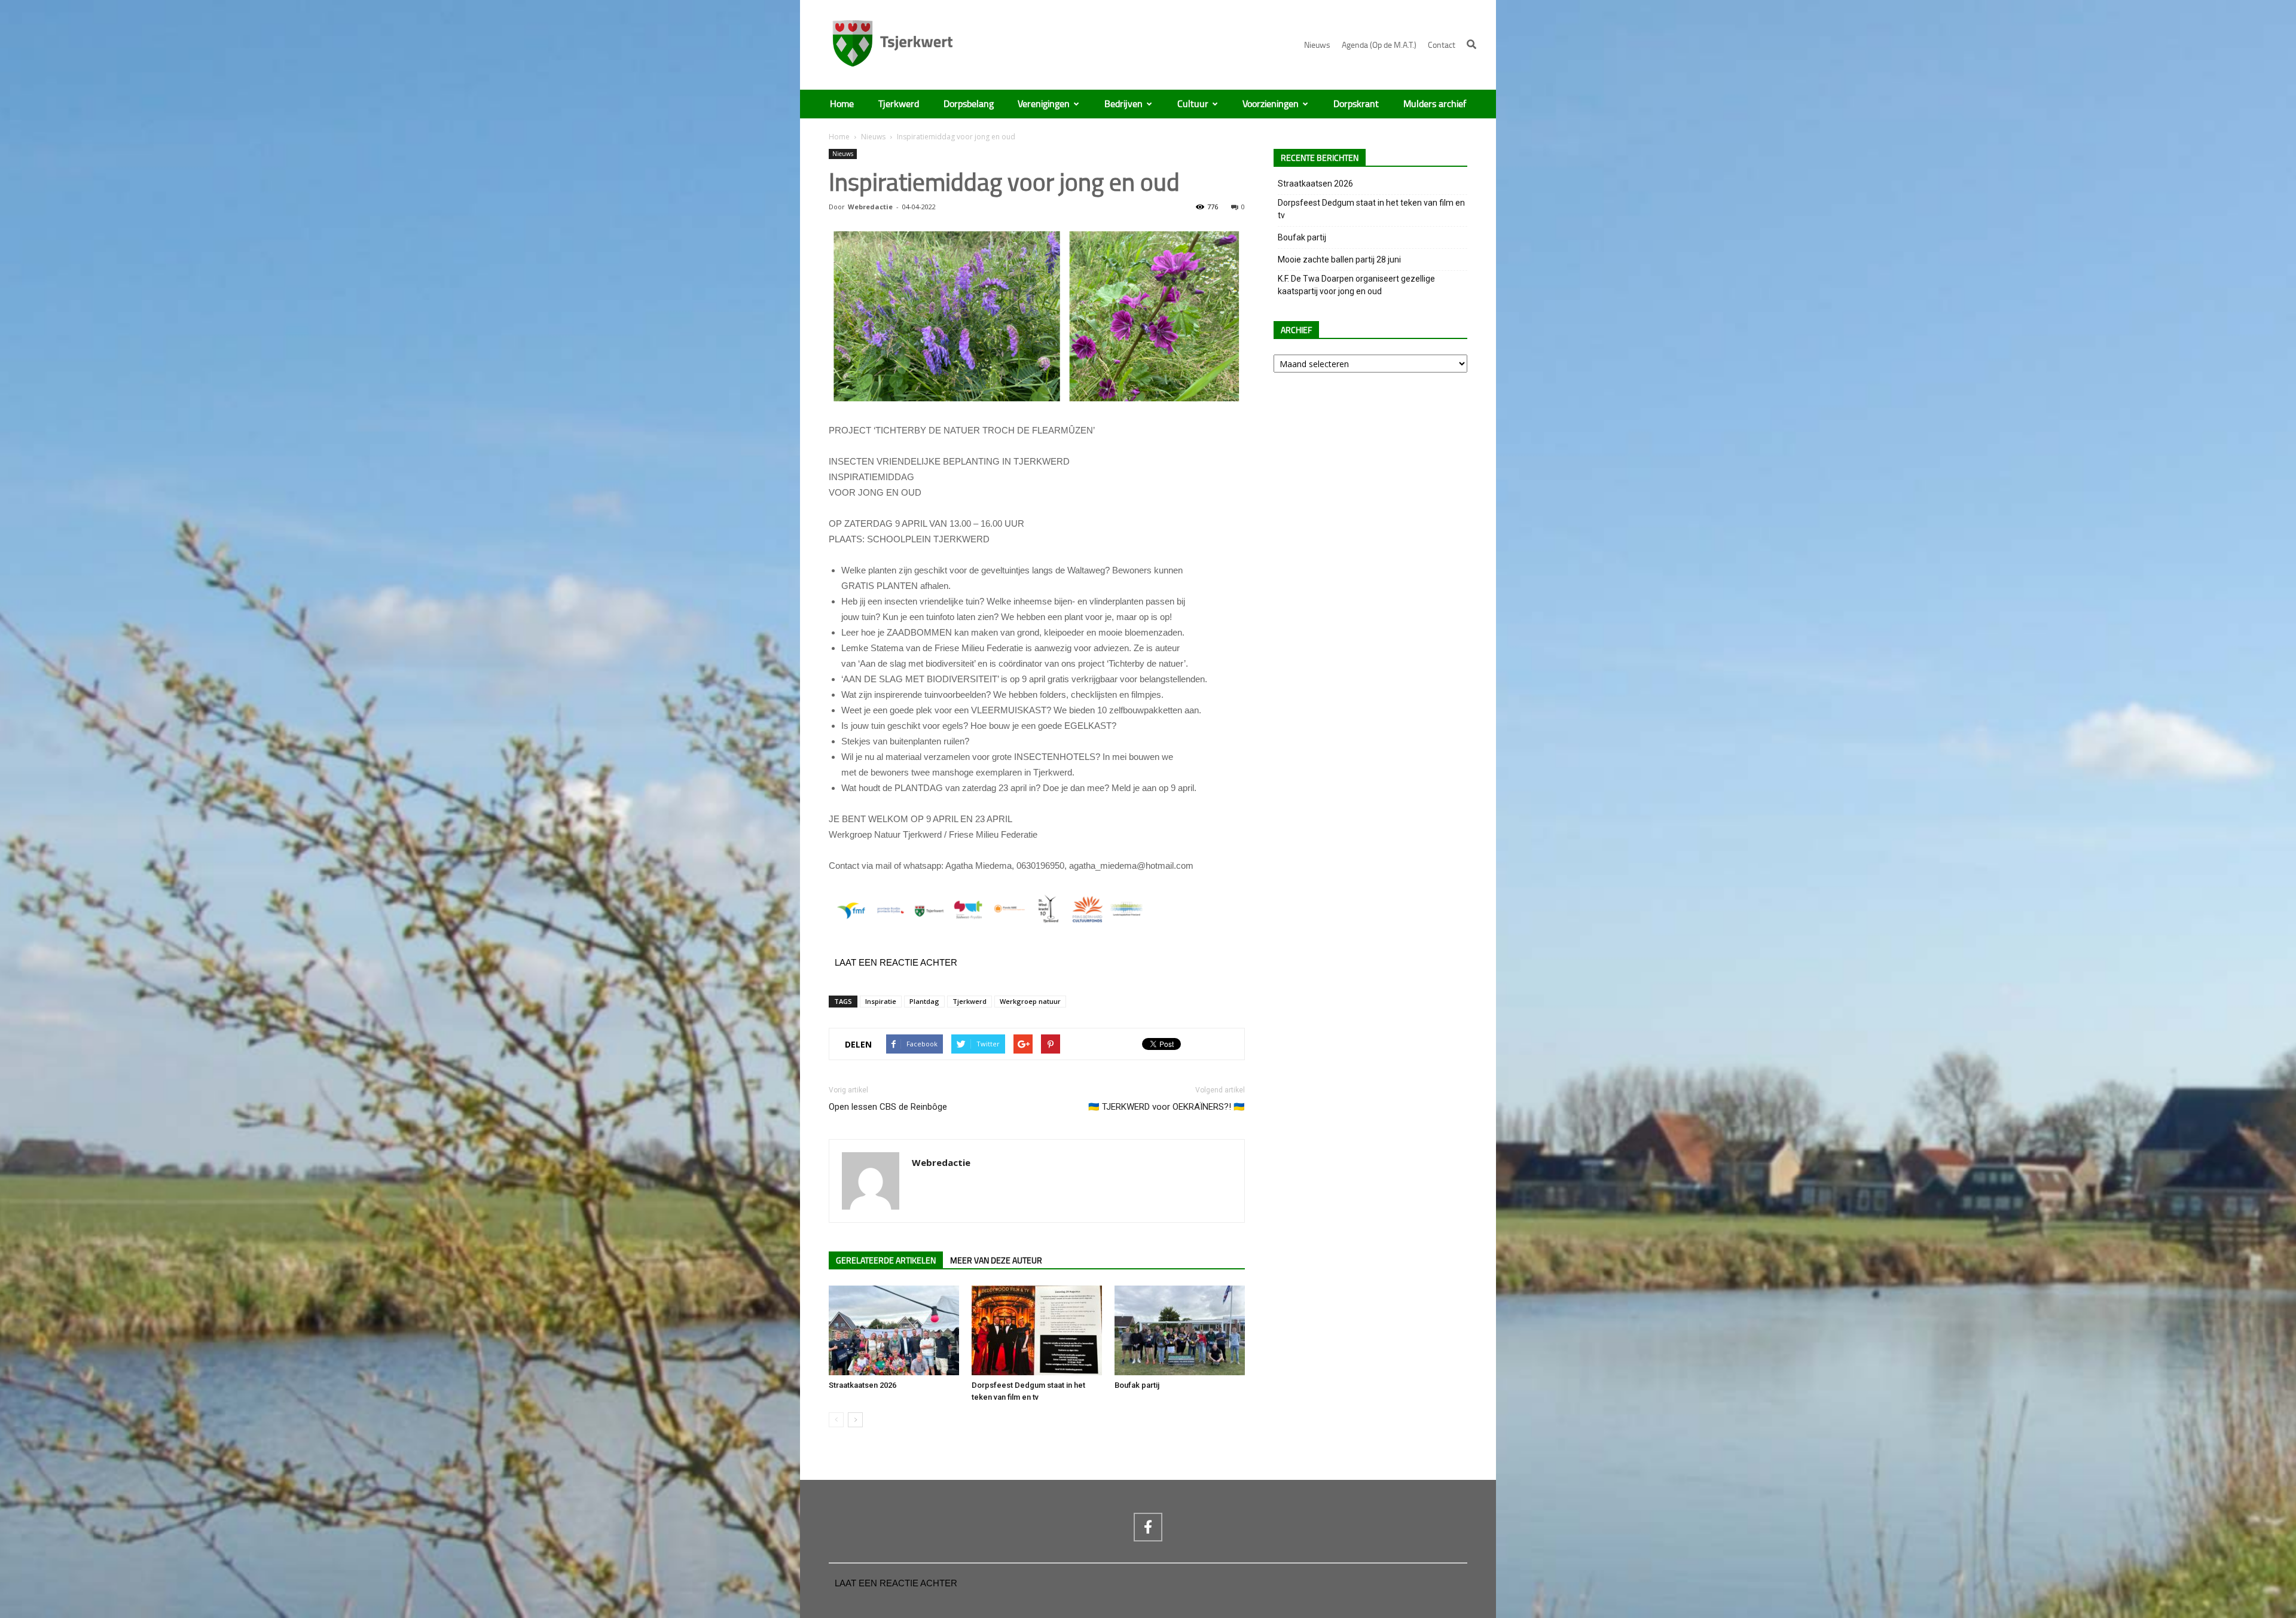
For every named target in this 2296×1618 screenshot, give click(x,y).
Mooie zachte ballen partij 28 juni (1339, 260)
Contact (1442, 45)
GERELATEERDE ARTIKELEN (886, 1261)
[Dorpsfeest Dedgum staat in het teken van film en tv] (1037, 1330)
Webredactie (870, 207)
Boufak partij (1137, 1385)
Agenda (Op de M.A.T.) (1379, 45)
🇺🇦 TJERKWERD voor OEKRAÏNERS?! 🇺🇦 (1167, 1107)
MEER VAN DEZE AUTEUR (996, 1261)
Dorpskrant (1356, 104)
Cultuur (1193, 104)
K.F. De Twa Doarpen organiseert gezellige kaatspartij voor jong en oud (1356, 285)
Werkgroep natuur (1030, 1001)
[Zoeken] (1471, 44)
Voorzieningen (1271, 104)
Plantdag (924, 1001)
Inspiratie (881, 1001)
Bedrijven (1123, 104)
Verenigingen (1044, 104)
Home (842, 104)
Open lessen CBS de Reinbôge (888, 1107)
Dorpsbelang (969, 104)
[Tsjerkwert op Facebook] (1148, 1527)
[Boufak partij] (1180, 1330)
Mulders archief (1435, 104)
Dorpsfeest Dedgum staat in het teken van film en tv (1371, 209)
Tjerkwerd (899, 104)
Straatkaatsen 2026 (862, 1385)
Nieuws (1317, 45)
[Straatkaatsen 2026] (894, 1330)
